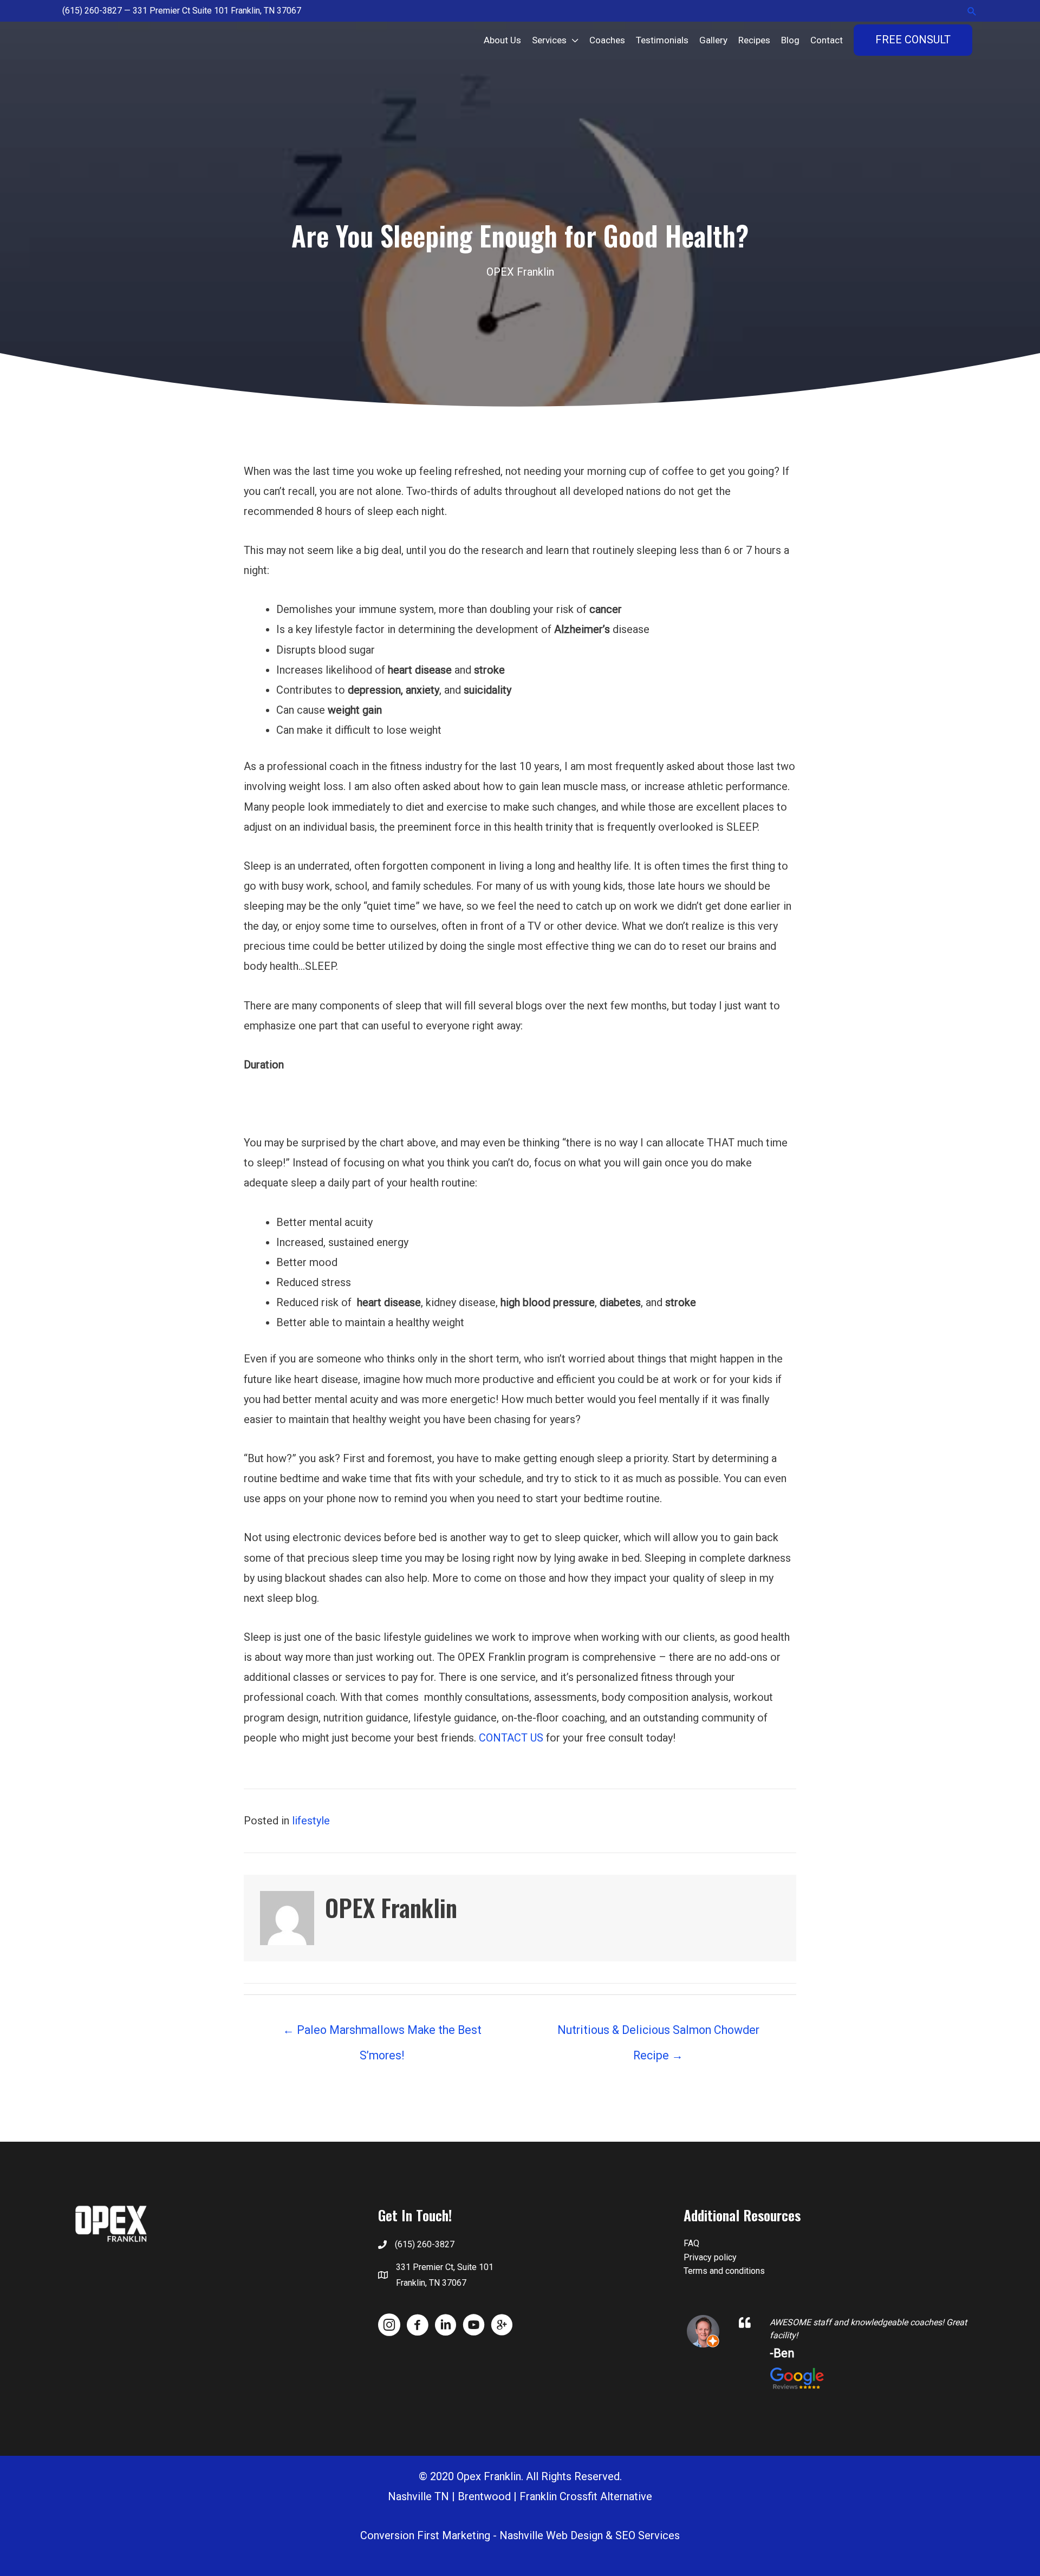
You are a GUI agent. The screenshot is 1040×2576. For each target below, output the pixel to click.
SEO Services (648, 2535)
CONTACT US (511, 1738)
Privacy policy (710, 2257)
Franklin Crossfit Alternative (586, 2496)
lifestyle (311, 1821)
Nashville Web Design (551, 2535)
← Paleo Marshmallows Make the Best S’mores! (382, 2034)
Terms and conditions (724, 2271)
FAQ (691, 2243)
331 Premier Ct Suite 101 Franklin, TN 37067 (217, 11)
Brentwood (484, 2496)
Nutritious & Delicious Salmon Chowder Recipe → (658, 2034)
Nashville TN (418, 2496)
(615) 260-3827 (92, 11)
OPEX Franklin (520, 272)
